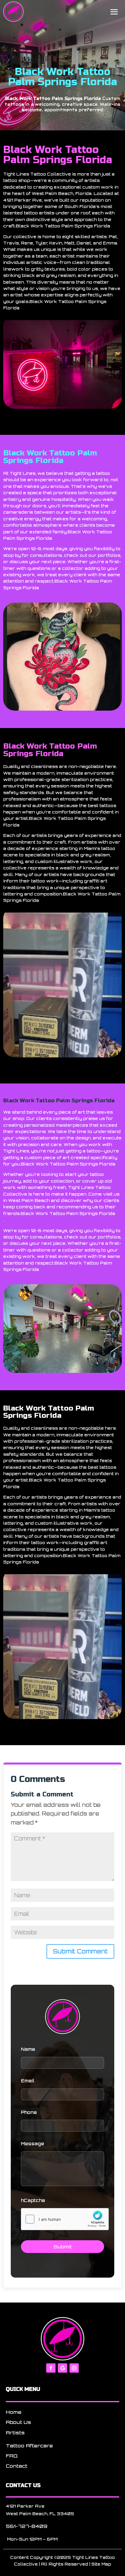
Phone (29, 2112)
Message (33, 2144)
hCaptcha (33, 2200)
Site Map (101, 2564)
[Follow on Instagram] (74, 2368)
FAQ (12, 2456)
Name (28, 2049)
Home (14, 2412)
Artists (15, 2433)
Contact (17, 2466)
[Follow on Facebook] (51, 2368)
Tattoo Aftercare (29, 2446)
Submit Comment (80, 1951)
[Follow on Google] (63, 2368)
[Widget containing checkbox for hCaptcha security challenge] (65, 2219)
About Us (18, 2422)
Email (28, 2081)
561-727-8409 (27, 2526)
